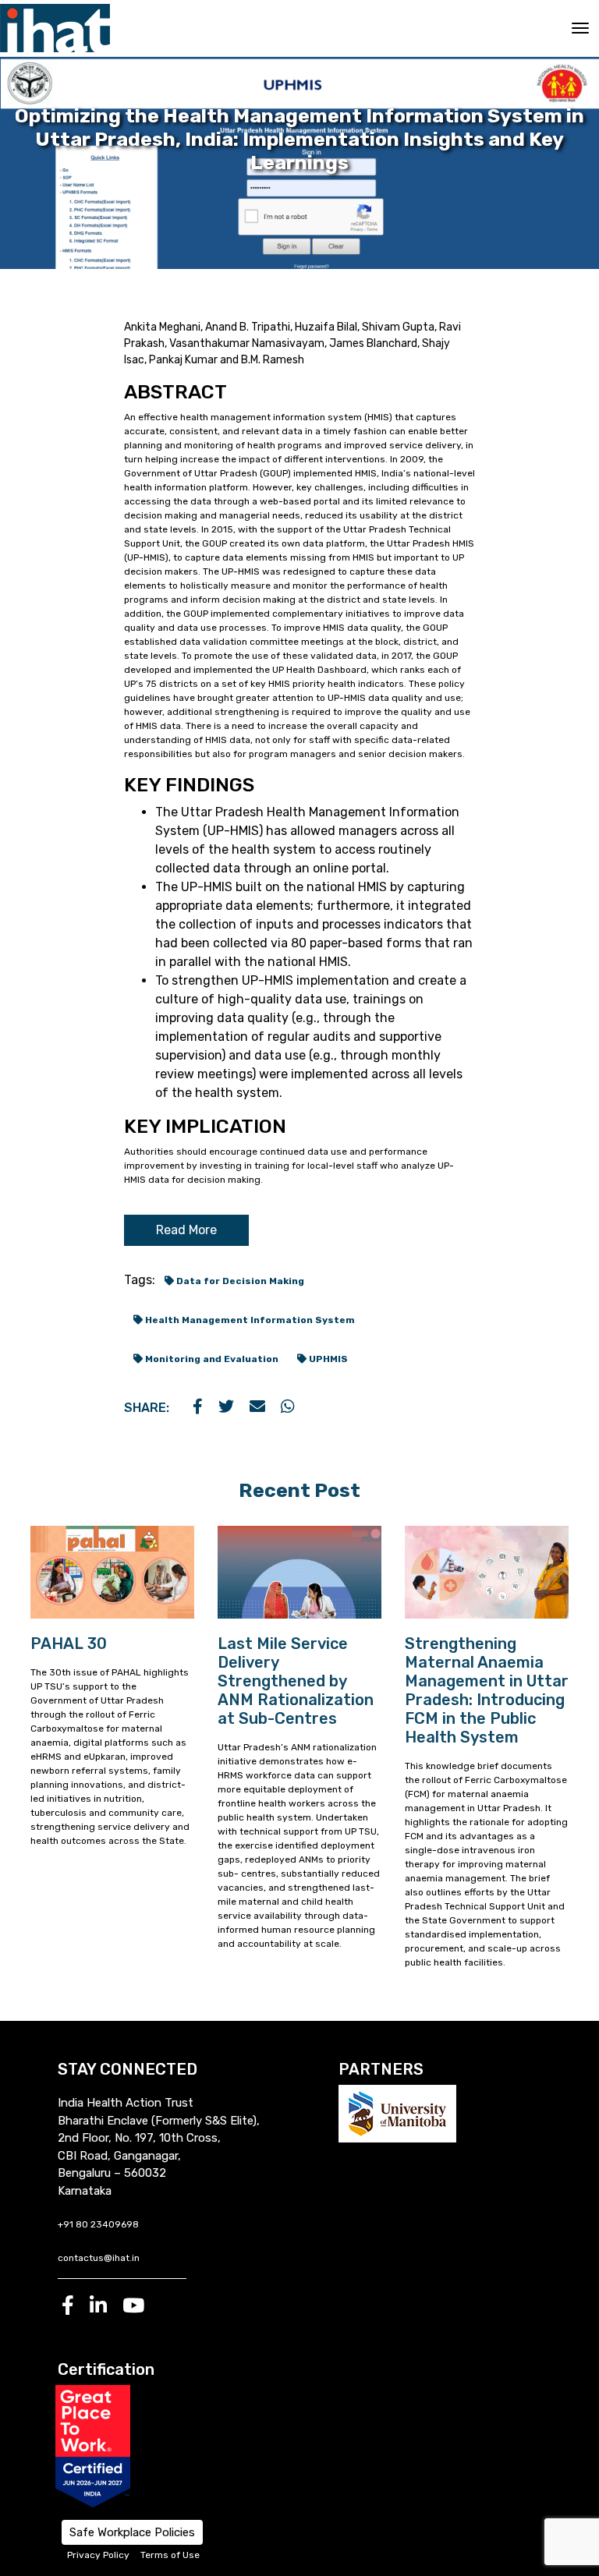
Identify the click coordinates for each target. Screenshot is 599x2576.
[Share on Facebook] (198, 1408)
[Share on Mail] (257, 1408)
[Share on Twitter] (226, 1408)
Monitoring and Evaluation (211, 1359)
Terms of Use (170, 2555)
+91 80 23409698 (98, 2224)
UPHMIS (327, 1359)
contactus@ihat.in (99, 2258)
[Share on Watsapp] (288, 1408)
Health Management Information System (249, 1320)
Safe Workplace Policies (132, 2532)
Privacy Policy (98, 2555)
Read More (186, 1230)
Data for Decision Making (239, 1281)
